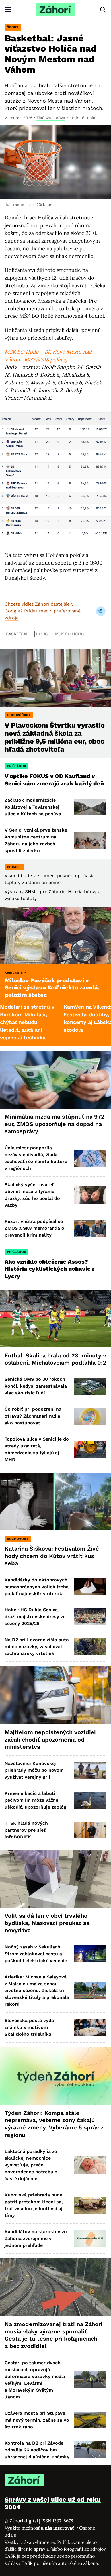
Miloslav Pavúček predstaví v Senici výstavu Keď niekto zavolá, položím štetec (52, 988)
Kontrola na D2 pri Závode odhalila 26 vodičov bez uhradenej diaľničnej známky (37, 2450)
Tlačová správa (51, 118)
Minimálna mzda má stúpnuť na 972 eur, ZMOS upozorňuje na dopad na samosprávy (55, 1124)
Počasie (14, 867)
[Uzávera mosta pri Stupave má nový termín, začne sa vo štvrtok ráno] (90, 2420)
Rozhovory (18, 1539)
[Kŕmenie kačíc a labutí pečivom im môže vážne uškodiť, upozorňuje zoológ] (90, 1800)
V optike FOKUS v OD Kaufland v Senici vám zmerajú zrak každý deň (55, 780)
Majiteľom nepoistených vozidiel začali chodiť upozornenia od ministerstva (50, 1739)
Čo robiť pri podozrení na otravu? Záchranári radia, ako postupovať (33, 1416)
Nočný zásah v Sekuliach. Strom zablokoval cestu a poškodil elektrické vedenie (36, 1954)
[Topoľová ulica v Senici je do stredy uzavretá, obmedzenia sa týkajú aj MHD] (90, 1449)
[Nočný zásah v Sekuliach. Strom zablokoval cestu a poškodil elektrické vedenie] (90, 1954)
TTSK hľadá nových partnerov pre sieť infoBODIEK (26, 1830)
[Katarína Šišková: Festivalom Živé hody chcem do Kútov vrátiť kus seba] (55, 1501)
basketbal (17, 634)
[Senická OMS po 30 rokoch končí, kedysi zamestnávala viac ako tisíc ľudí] (90, 1386)
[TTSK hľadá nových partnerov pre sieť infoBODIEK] (90, 1830)
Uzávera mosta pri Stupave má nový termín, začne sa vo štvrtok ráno (37, 2420)
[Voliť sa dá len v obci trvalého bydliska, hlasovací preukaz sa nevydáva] (55, 1879)
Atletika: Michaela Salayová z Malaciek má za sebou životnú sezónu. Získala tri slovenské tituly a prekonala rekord (37, 1990)
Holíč (42, 634)
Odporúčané (19, 715)
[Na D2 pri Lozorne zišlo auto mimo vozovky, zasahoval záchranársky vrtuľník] (90, 1647)
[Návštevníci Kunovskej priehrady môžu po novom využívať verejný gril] (90, 1770)
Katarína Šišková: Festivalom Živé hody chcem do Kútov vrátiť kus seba (52, 1556)
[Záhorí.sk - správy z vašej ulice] (55, 10)
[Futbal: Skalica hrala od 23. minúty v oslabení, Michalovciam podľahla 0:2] (55, 1318)
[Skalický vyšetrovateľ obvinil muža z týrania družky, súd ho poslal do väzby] (90, 1195)
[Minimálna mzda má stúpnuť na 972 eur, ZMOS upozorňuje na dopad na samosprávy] (55, 1080)
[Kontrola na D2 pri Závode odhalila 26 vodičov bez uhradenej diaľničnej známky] (90, 2450)
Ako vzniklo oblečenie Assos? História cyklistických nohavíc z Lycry (50, 1269)
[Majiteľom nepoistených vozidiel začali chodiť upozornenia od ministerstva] (55, 1695)
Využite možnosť (40, 2528)
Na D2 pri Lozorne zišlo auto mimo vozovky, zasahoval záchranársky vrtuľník (37, 1647)
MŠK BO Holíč (70, 634)
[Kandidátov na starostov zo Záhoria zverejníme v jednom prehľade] (90, 2238)
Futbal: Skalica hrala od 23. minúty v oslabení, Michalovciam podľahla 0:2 (55, 1359)
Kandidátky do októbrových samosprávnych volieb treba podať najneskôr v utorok (37, 1587)
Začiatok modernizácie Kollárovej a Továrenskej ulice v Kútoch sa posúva (33, 807)
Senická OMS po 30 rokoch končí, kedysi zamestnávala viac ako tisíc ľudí (36, 1386)
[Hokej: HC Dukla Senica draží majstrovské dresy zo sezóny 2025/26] (90, 1617)
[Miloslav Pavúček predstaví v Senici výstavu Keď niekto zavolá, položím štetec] (55, 935)
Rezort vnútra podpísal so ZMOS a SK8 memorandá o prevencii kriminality (34, 1228)
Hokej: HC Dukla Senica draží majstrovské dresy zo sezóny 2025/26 (35, 1617)
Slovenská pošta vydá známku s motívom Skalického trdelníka (29, 2027)
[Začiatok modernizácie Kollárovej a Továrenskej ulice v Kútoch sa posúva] (90, 807)
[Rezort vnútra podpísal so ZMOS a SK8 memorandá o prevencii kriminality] (90, 1228)
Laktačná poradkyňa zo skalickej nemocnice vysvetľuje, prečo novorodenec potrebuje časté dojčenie (31, 2165)
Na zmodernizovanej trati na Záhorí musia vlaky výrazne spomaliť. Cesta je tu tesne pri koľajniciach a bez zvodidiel (54, 2335)
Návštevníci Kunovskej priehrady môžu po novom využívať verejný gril (34, 1770)
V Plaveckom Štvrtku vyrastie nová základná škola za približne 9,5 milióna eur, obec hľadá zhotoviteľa (55, 737)
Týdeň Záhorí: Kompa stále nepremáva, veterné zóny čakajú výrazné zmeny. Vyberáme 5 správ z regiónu (54, 2124)
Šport (13, 27)
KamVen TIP (15, 973)
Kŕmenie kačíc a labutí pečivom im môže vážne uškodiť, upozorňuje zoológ (35, 1800)
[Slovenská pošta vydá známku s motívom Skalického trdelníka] (90, 2027)
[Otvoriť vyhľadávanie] (103, 10)
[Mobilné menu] (8, 10)
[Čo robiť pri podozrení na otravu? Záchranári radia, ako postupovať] (90, 1416)
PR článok (17, 766)
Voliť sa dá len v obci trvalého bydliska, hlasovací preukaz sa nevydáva (47, 1923)
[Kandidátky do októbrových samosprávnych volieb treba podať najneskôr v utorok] (90, 1587)
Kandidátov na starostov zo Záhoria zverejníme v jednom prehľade (36, 2238)
